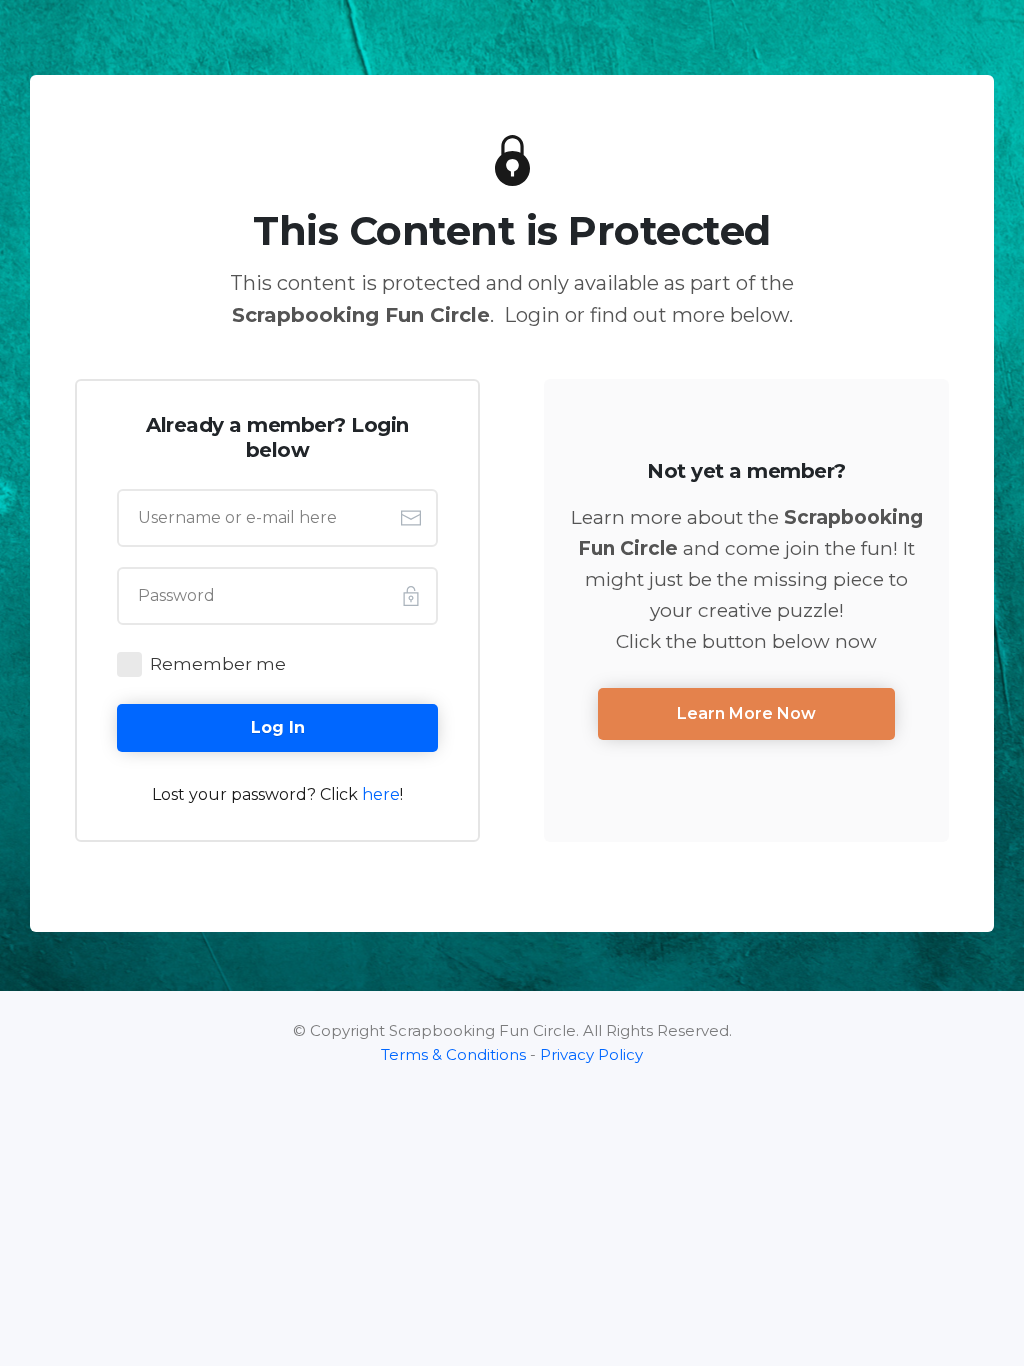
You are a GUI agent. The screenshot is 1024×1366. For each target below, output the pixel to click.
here (381, 794)
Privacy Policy (591, 1054)
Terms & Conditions (453, 1054)
